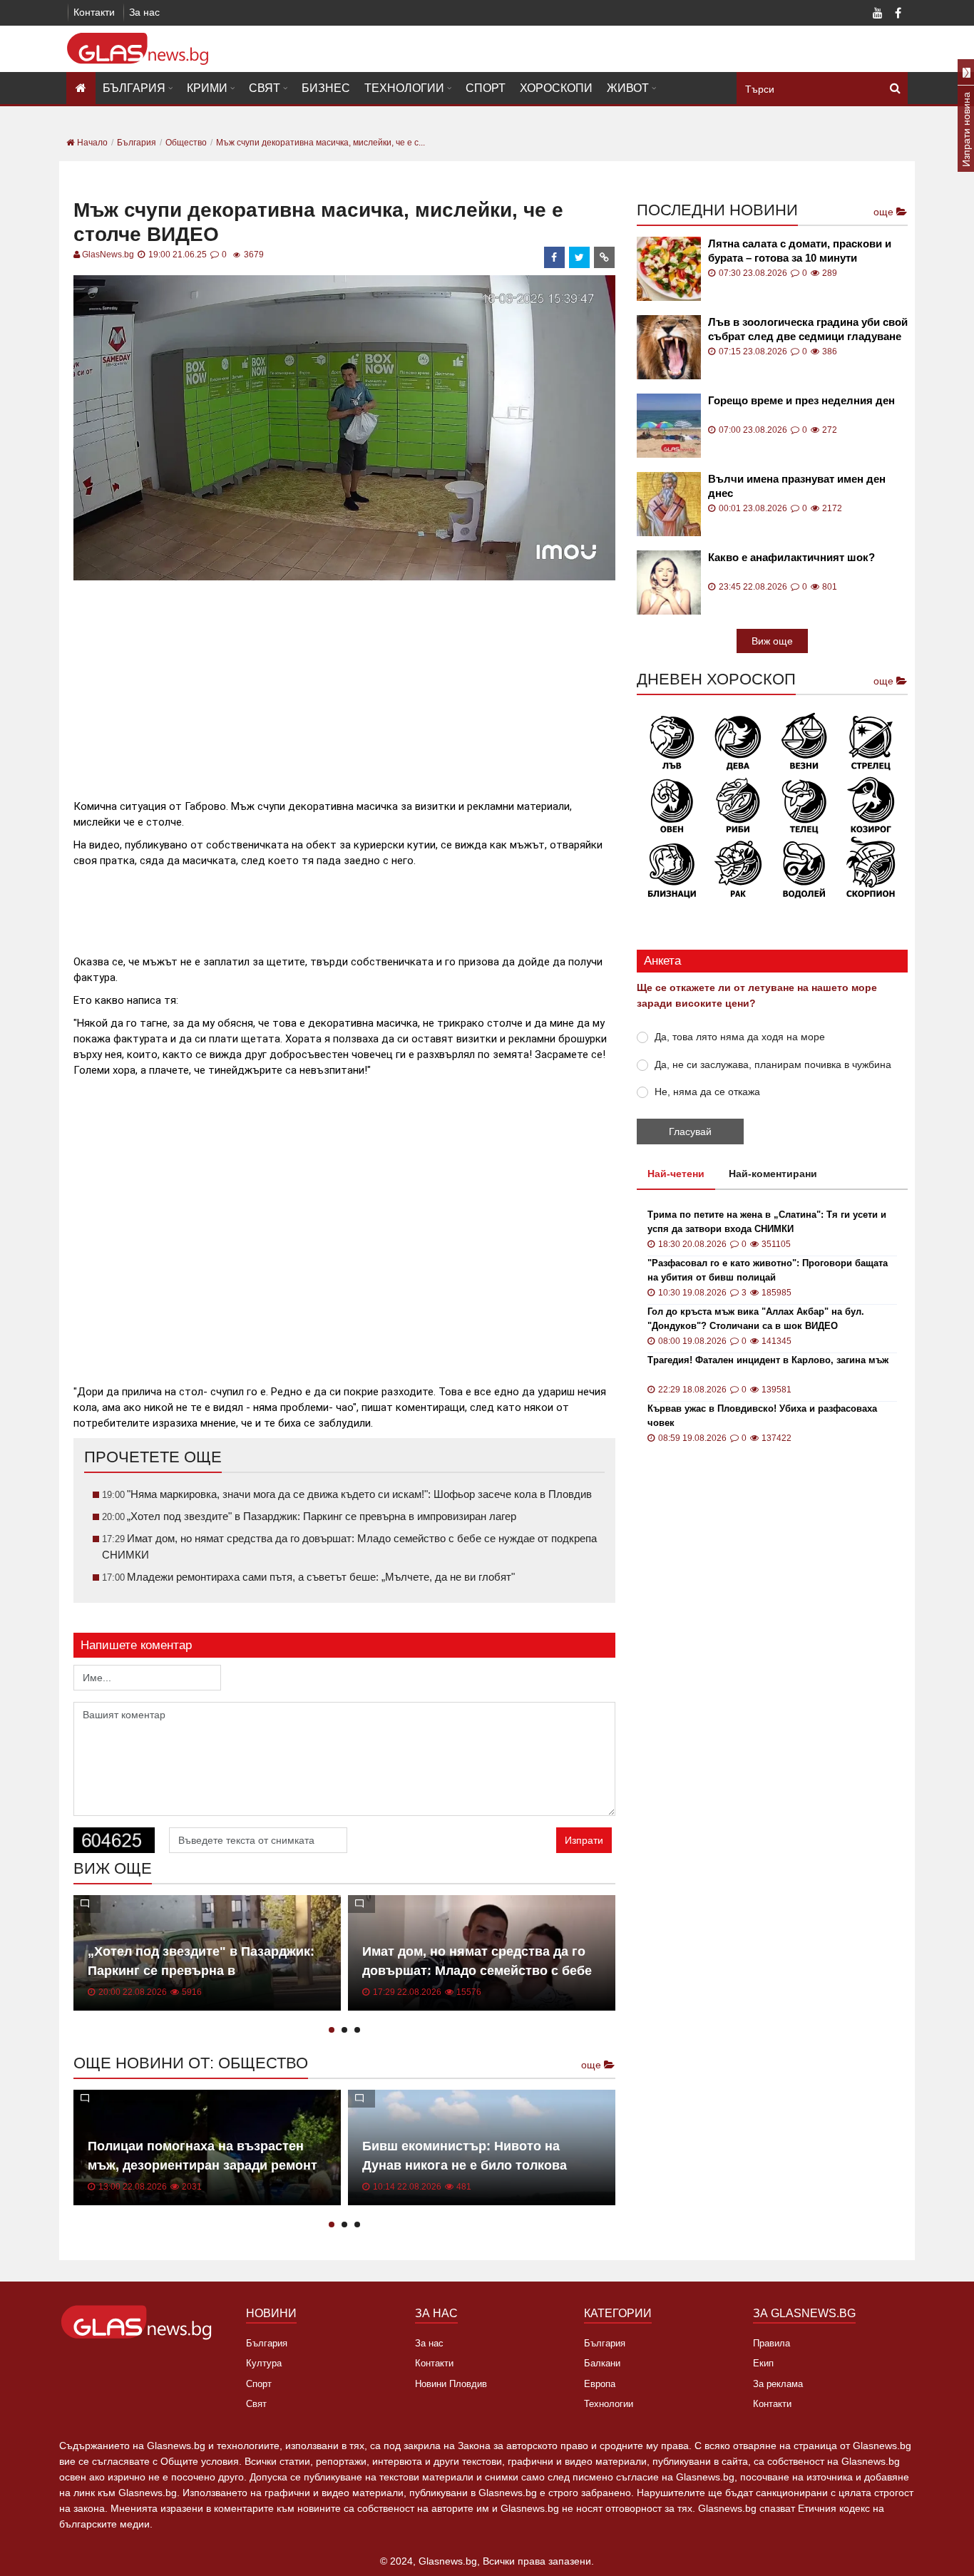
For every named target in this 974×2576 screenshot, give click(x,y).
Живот (628, 88)
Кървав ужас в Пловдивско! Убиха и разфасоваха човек (762, 1416)
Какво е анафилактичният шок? (791, 557)
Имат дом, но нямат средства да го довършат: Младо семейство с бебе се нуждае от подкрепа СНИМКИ (477, 1971)
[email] (605, 257)
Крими (207, 88)
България (134, 88)
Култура (264, 2363)
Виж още (772, 641)
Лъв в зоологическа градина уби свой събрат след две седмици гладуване (808, 329)
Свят (265, 88)
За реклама (778, 2384)
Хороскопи (556, 88)
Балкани (602, 2363)
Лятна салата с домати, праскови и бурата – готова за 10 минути (800, 251)
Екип (763, 2363)
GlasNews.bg (108, 255)
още (593, 2065)
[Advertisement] (344, 684)
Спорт (486, 88)
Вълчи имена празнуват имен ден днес (797, 486)
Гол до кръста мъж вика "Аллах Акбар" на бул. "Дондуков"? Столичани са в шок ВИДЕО (756, 1319)
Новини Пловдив (451, 2384)
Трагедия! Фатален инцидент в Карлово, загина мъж (768, 1360)
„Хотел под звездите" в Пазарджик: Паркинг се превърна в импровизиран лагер (201, 1971)
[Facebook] (898, 14)
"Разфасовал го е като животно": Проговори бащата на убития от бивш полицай (768, 1270)
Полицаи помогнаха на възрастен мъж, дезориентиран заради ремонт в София (203, 2165)
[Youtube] (878, 14)
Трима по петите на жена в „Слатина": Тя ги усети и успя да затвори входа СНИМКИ (767, 1222)
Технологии (404, 88)
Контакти (94, 12)
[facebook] (555, 257)
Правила (771, 2343)
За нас (144, 12)
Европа (600, 2384)
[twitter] (580, 257)
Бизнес (326, 88)
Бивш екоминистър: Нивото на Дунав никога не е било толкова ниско (465, 2165)
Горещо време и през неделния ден (801, 400)
